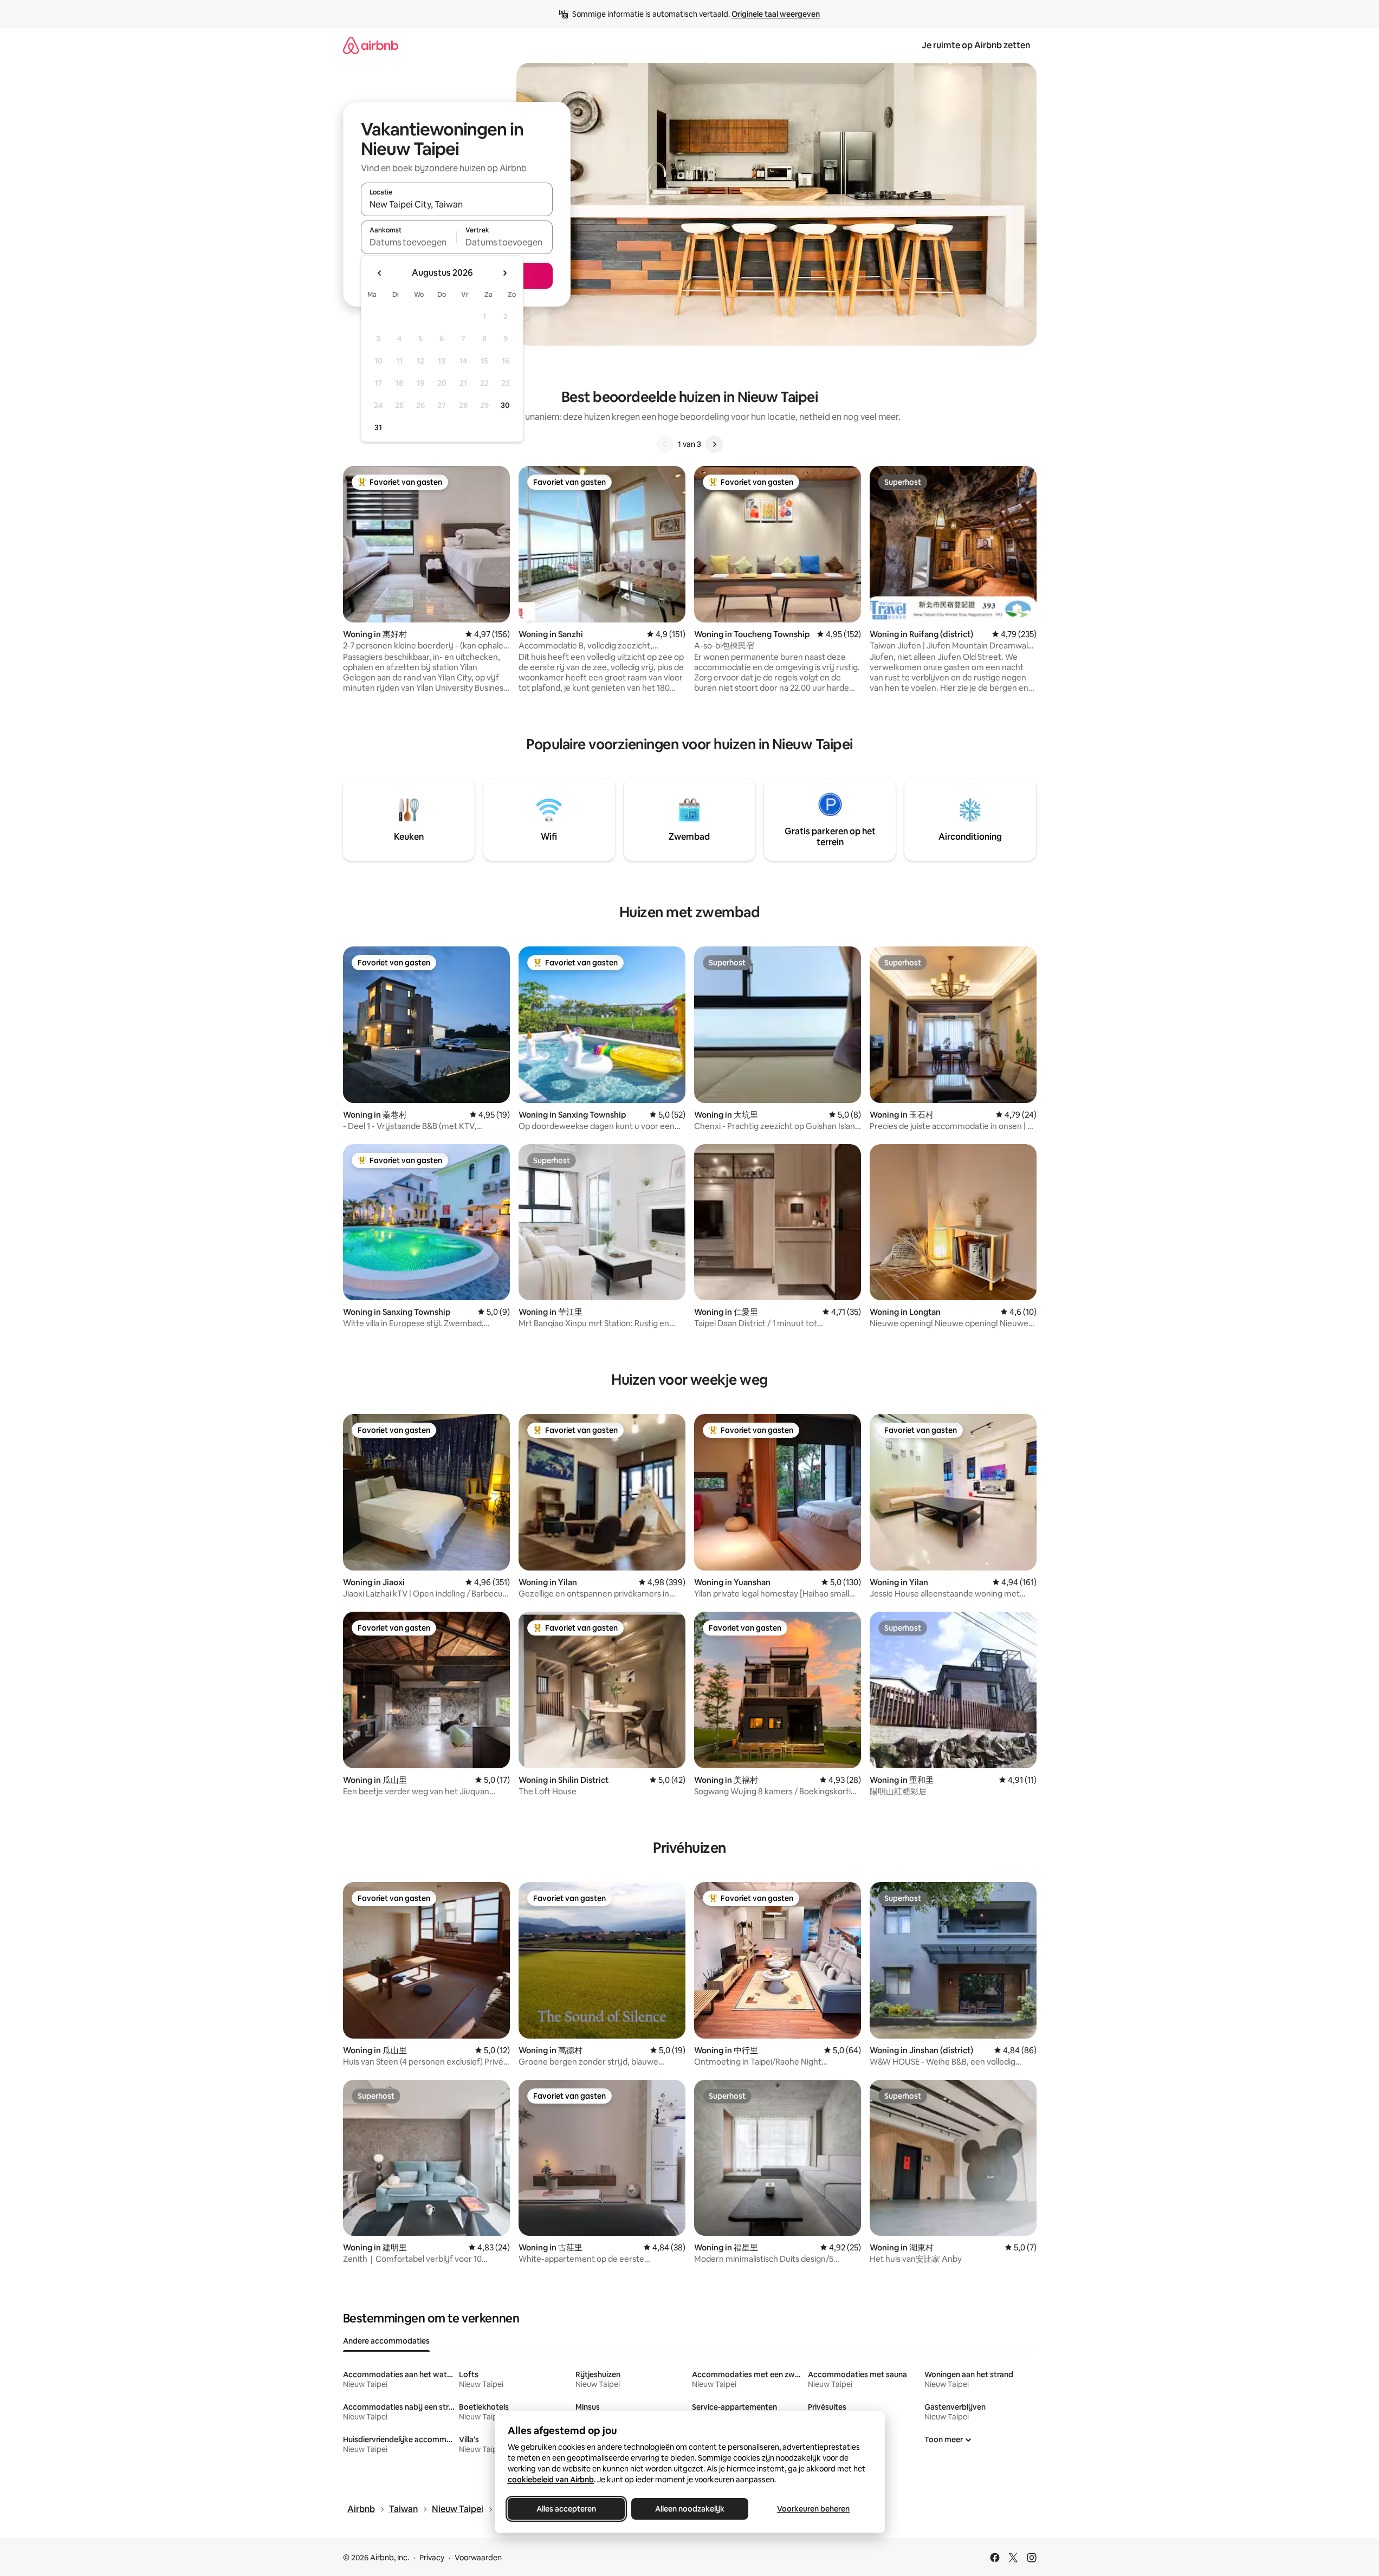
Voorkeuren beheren (813, 2509)
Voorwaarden (478, 2558)
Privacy (432, 2558)
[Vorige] (665, 444)
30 (505, 405)
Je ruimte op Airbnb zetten (976, 45)
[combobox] (457, 204)
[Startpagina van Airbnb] (371, 45)
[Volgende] (714, 444)
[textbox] (409, 242)
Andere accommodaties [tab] (386, 2341)
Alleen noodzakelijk (690, 2509)
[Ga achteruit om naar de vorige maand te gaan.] (380, 273)
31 (378, 427)
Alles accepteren (566, 2509)
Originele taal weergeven (776, 14)
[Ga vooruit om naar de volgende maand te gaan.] (504, 273)
